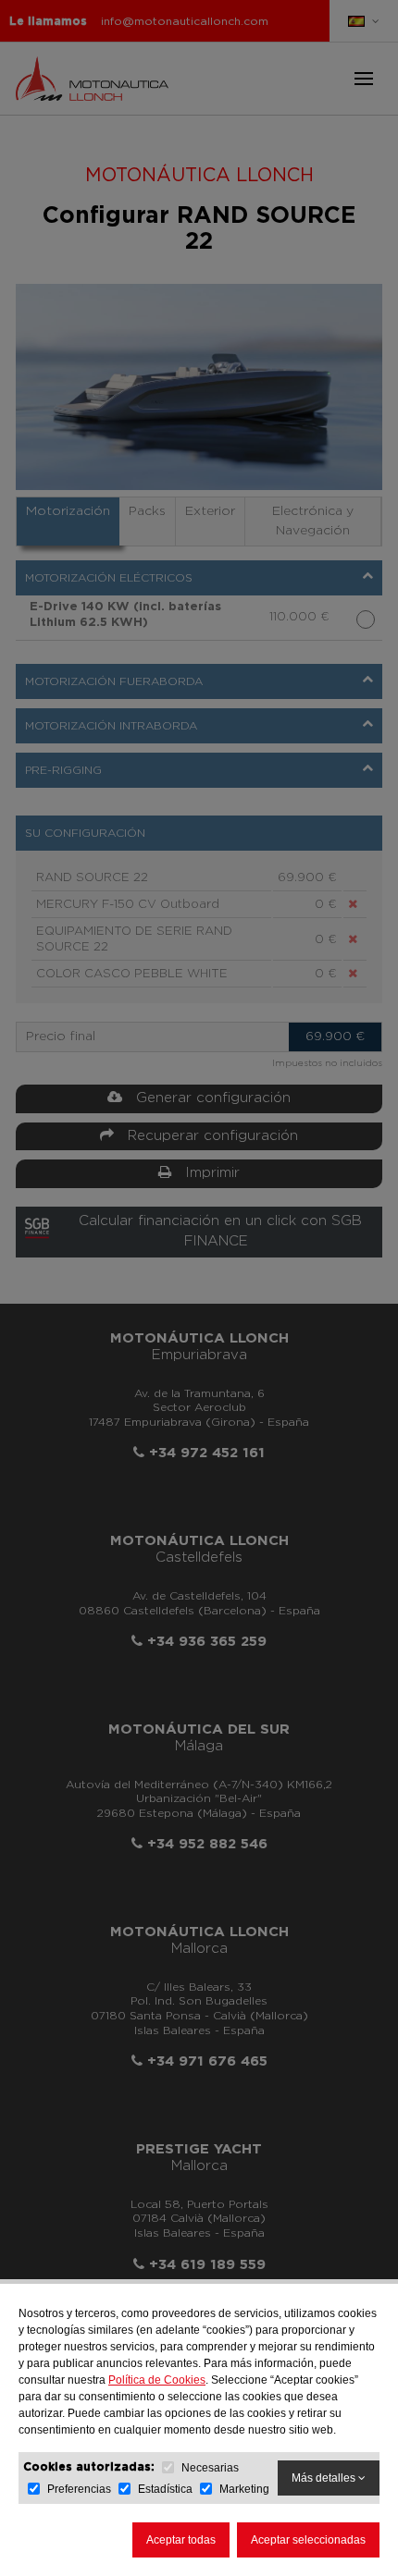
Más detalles (325, 2478)
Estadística (165, 2489)
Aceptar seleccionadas (308, 2540)
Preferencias (79, 2489)
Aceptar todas (181, 2540)
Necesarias (210, 2468)
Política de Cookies (157, 2380)
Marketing (244, 2489)
